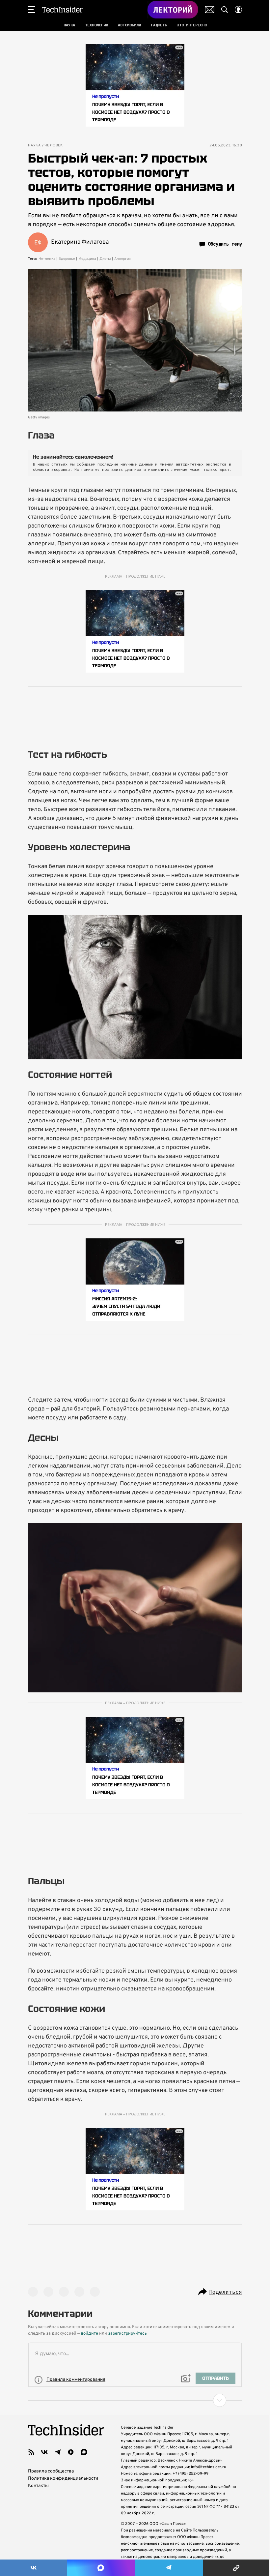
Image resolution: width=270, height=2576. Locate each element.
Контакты (38, 2486)
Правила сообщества (51, 2471)
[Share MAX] (101, 2568)
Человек (54, 146)
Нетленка (47, 259)
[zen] (71, 2452)
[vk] (44, 2452)
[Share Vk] (33, 2568)
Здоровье (67, 259)
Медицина (87, 259)
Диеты (105, 259)
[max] (84, 2452)
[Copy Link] (236, 2568)
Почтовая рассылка (210, 10)
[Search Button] (225, 10)
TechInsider (62, 10)
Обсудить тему (225, 244)
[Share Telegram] (169, 2568)
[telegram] (58, 2452)
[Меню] (32, 10)
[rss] (31, 2452)
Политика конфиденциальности (63, 2479)
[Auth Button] (238, 10)
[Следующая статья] (135, 2400)
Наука (34, 146)
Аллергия (122, 259)
